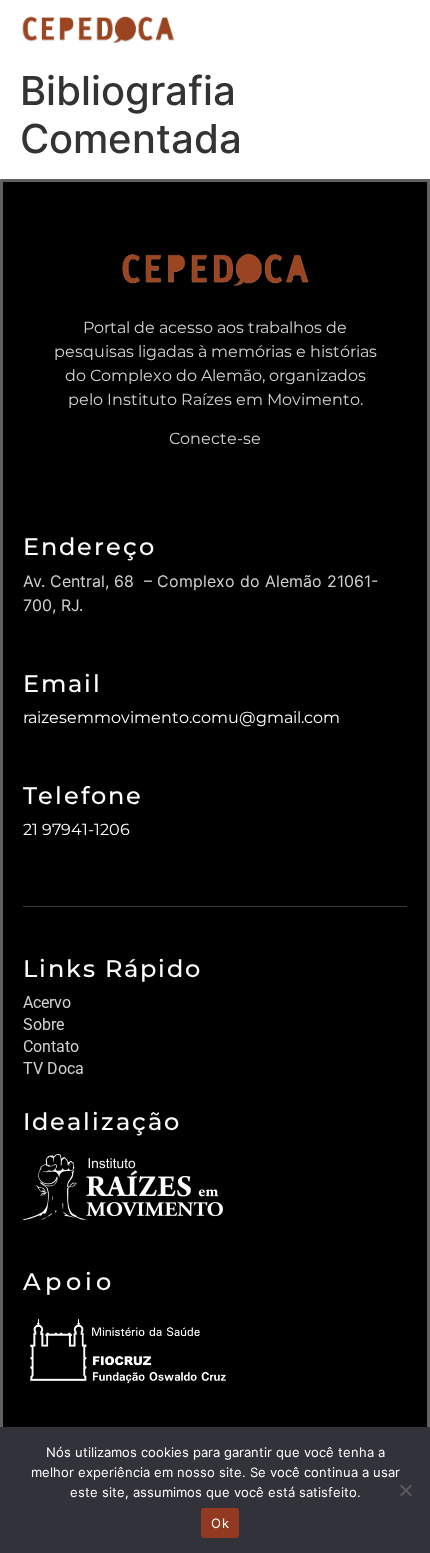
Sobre (43, 1024)
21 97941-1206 (76, 829)
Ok (220, 1523)
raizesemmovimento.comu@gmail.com (181, 717)
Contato (51, 1046)
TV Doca (53, 1068)
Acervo (47, 1002)
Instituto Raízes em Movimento (233, 399)
